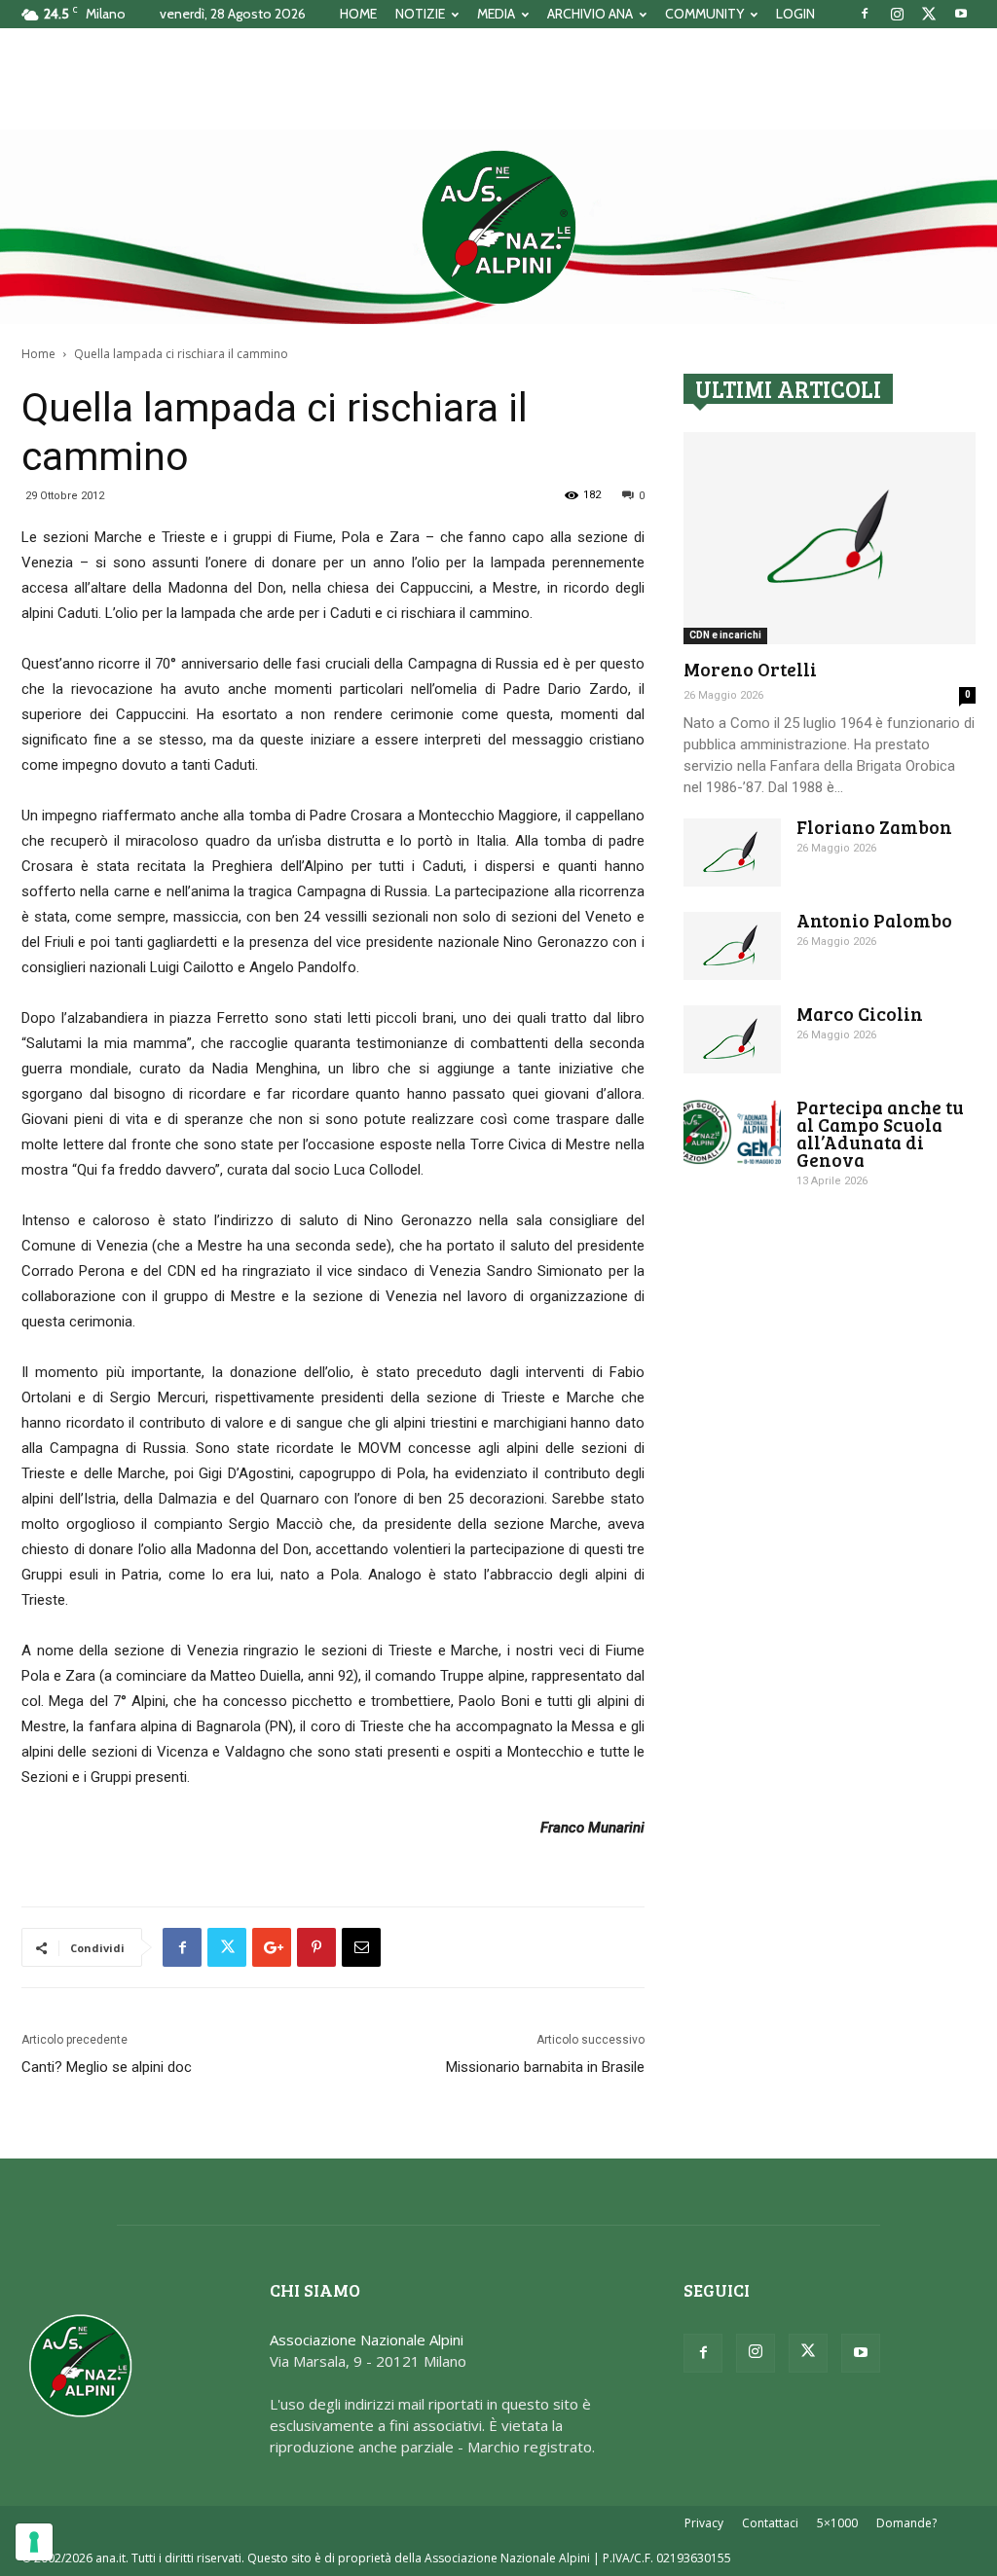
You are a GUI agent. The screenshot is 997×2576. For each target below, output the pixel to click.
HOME (358, 14)
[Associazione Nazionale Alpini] (498, 227)
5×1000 (837, 2523)
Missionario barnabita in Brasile (545, 2067)
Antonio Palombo (874, 920)
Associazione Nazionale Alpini (367, 2340)
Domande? (906, 2523)
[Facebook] (865, 14)
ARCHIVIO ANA (590, 14)
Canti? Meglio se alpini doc (107, 2067)
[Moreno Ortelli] (830, 538)
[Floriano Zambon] (732, 853)
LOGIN (795, 14)
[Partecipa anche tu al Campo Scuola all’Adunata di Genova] (732, 1132)
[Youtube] (961, 14)
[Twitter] (929, 14)
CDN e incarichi (725, 635)
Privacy (704, 2523)
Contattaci (770, 2523)
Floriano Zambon (874, 827)
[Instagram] (897, 14)
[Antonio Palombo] (732, 946)
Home (38, 354)
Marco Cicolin (860, 1014)
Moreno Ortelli (750, 669)
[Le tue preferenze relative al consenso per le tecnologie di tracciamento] (34, 2542)
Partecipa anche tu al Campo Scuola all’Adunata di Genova (880, 1133)
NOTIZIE (420, 14)
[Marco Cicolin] (732, 1039)
